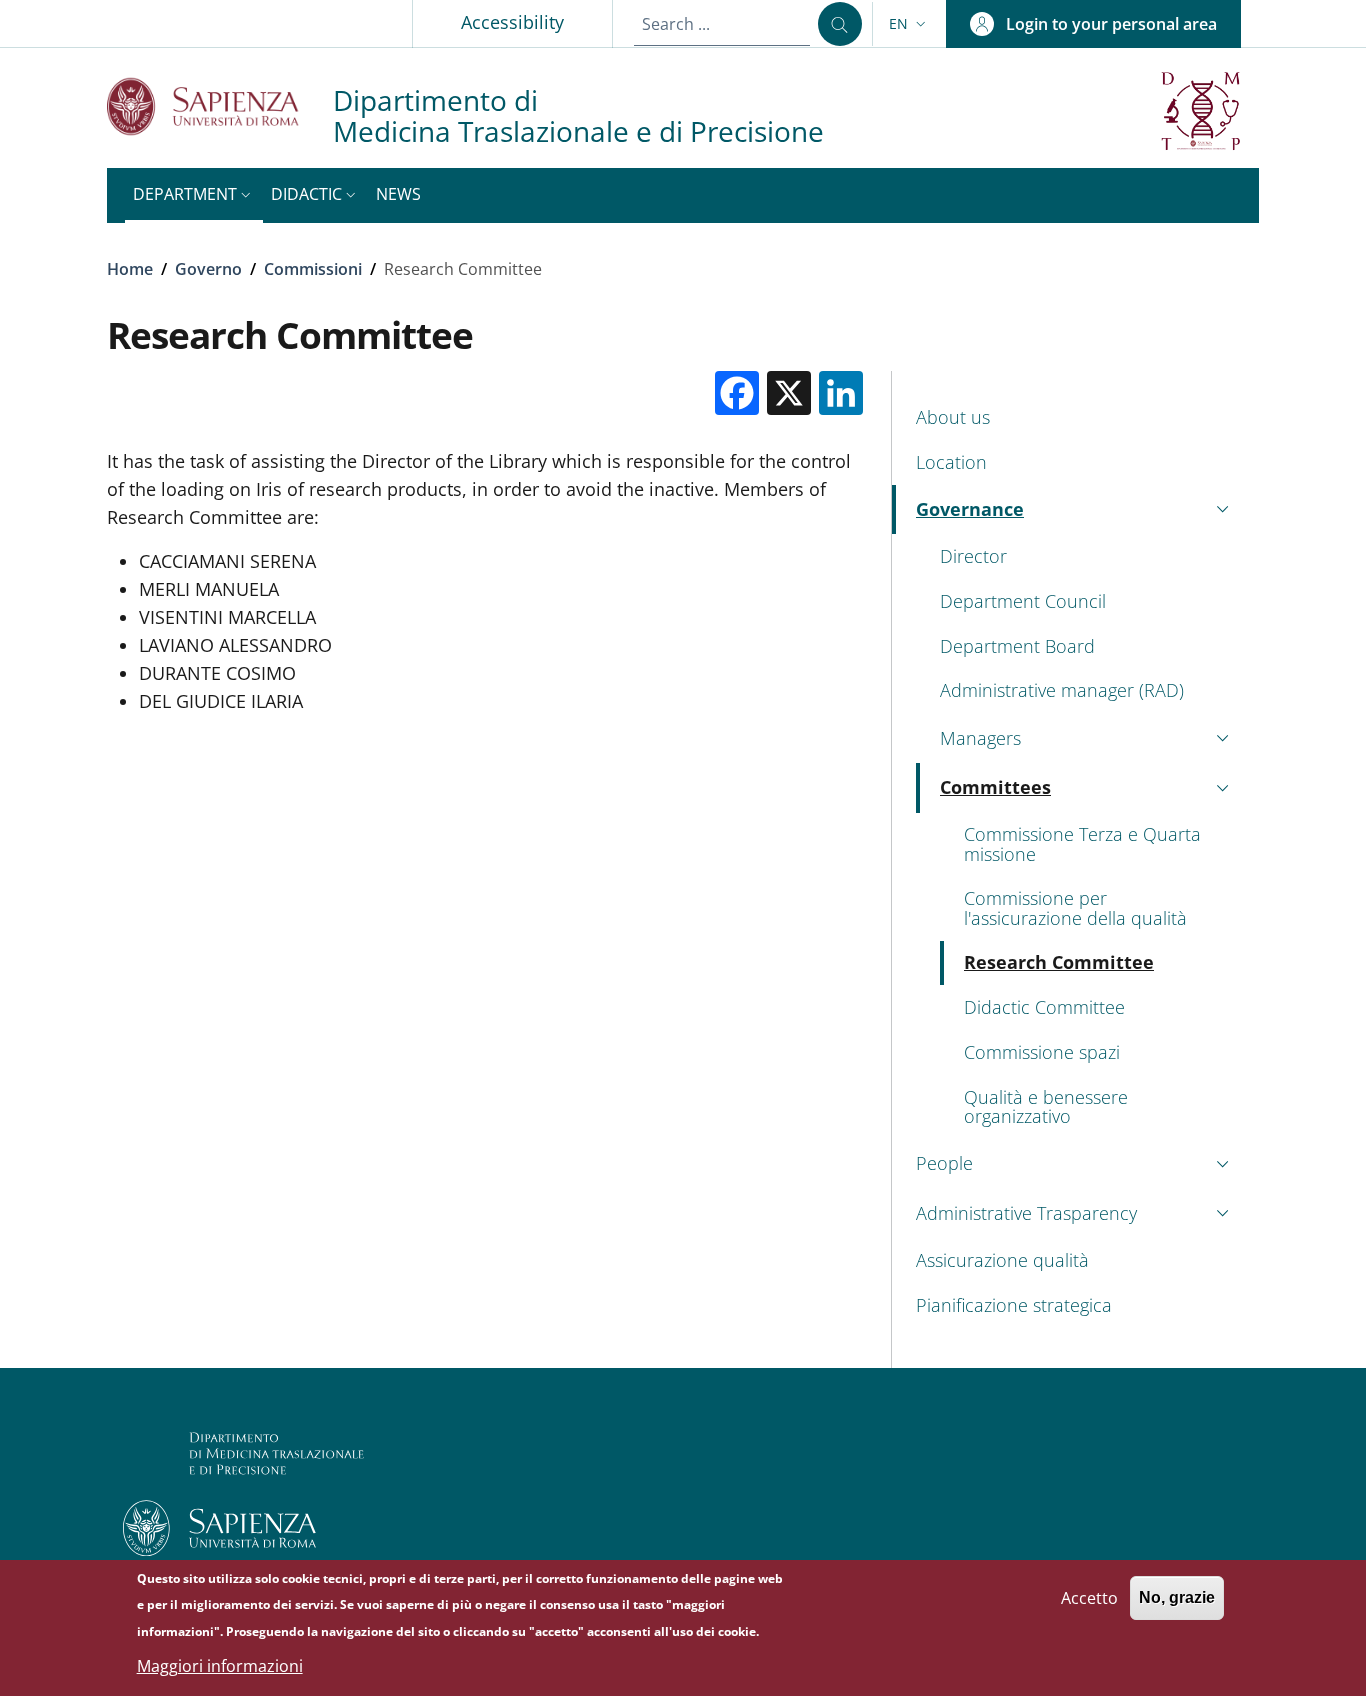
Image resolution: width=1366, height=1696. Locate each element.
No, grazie (1177, 1597)
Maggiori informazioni (220, 1666)
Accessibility (512, 22)
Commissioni (313, 269)
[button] (909, 24)
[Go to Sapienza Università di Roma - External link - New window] (220, 106)
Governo (208, 269)
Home (130, 269)
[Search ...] (840, 24)
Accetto (1089, 1597)
